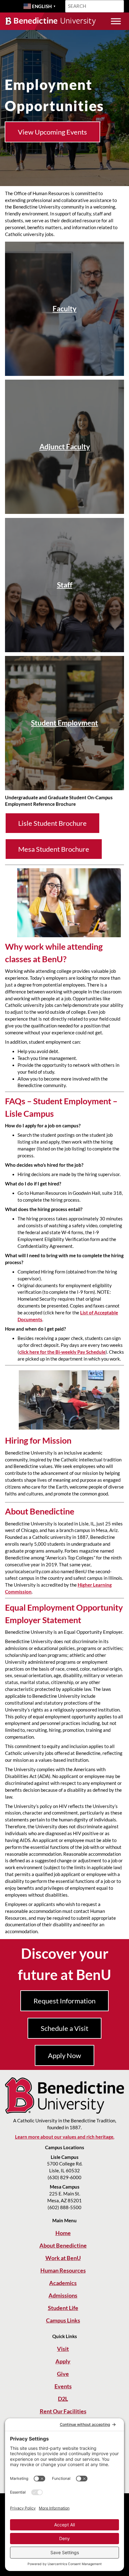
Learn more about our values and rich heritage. (65, 2137)
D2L (63, 2399)
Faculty (64, 309)
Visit (63, 2349)
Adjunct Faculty (65, 447)
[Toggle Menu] (116, 21)
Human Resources (63, 2270)
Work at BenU (63, 2258)
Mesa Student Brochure (54, 849)
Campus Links (63, 2320)
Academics (63, 2283)
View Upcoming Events (52, 132)
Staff (65, 585)
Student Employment (64, 723)
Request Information (64, 2001)
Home (63, 2233)
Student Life (63, 2308)
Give (63, 2374)
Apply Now (64, 2055)
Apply (63, 2361)
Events (63, 2386)
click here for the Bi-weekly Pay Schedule (62, 1352)
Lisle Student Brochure (52, 823)
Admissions (63, 2295)
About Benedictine (63, 2245)
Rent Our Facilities (63, 2411)
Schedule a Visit (64, 2028)
